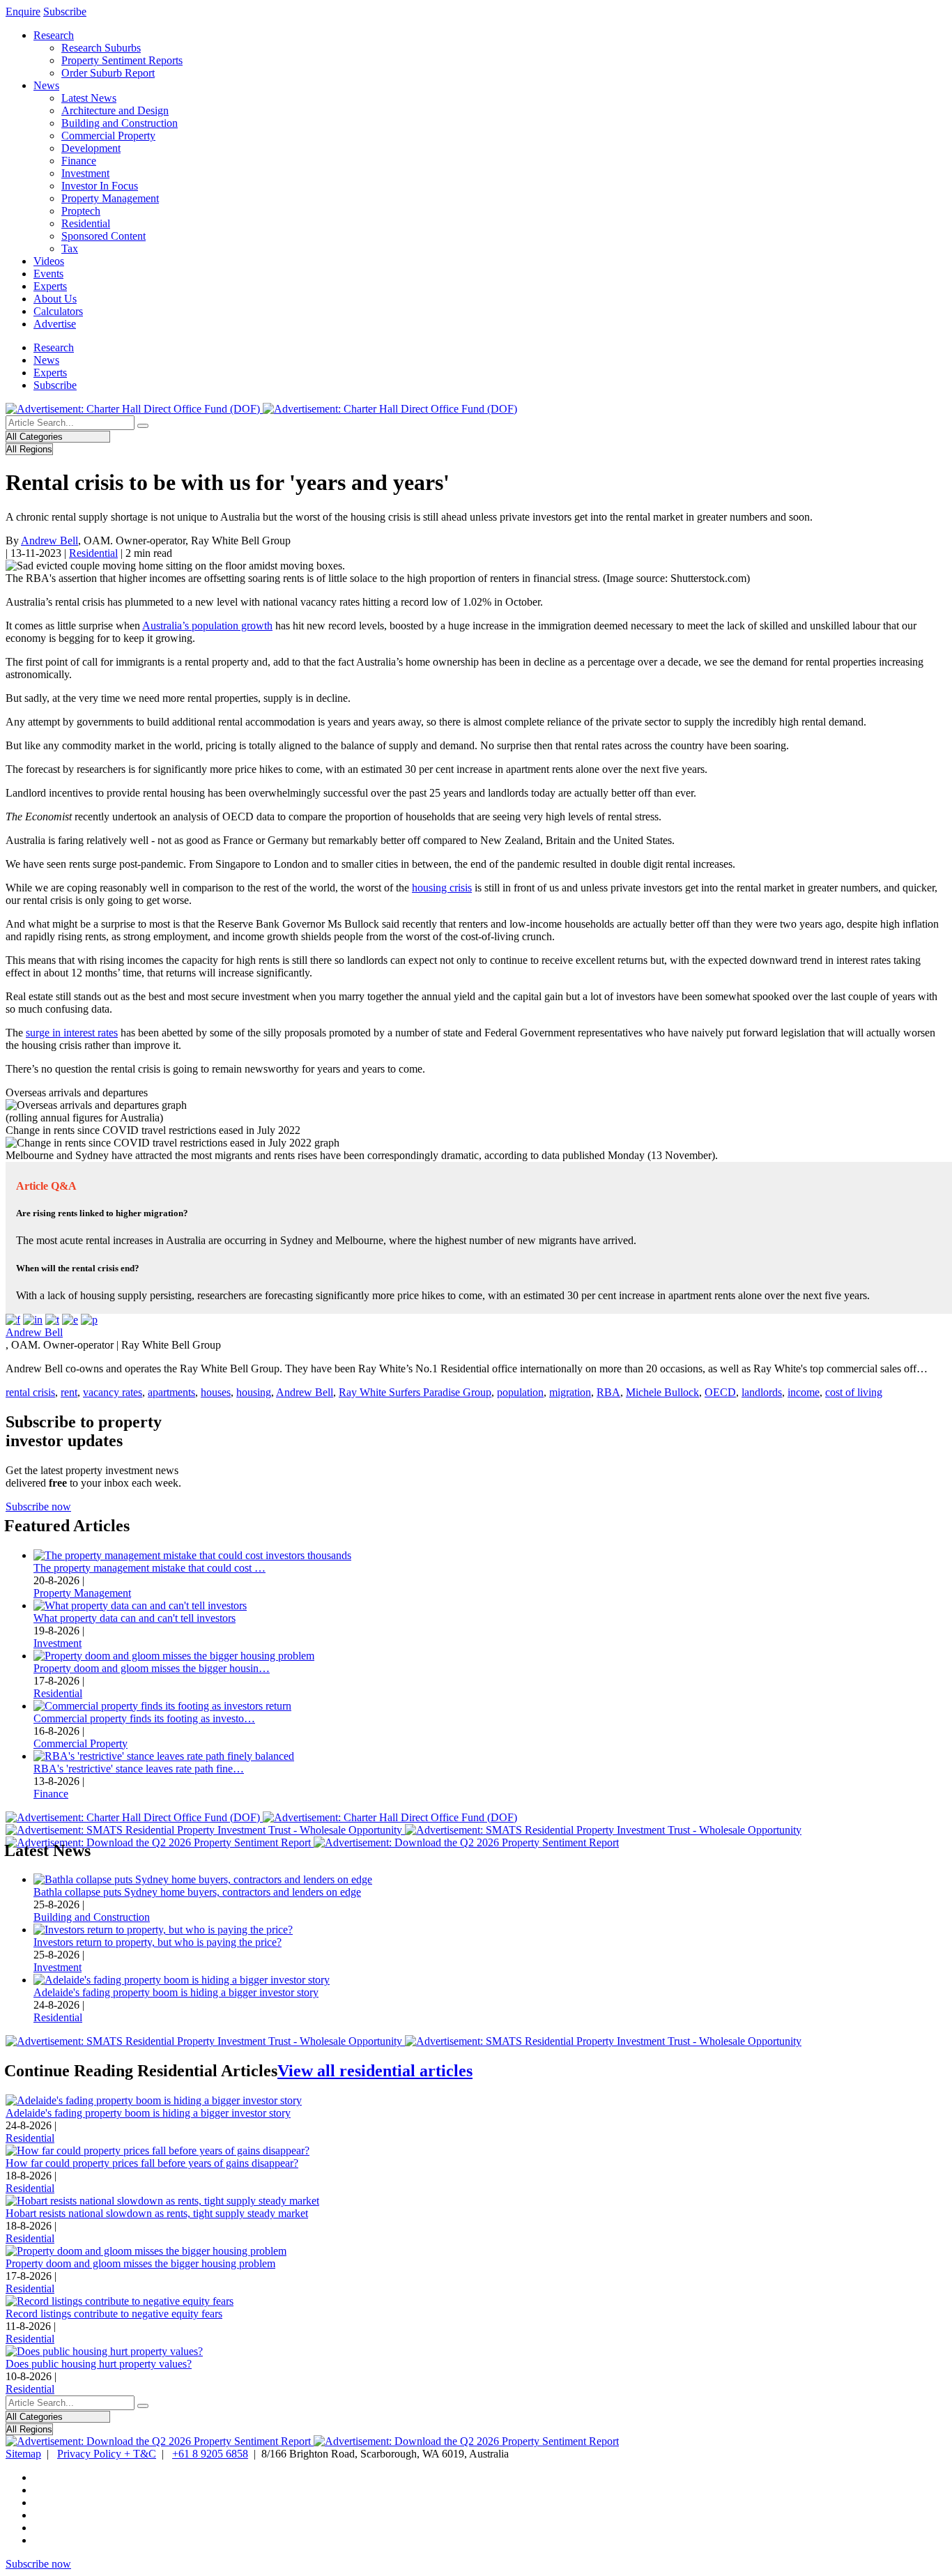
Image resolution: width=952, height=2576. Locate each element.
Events (48, 274)
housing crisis (442, 888)
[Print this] (89, 1320)
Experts (50, 286)
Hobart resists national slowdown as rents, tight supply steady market (157, 2213)
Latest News (89, 98)
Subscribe (65, 11)
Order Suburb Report (108, 73)
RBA (608, 1392)
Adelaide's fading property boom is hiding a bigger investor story (176, 1992)
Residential (86, 223)
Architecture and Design (115, 110)
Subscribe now (38, 1506)
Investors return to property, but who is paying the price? (158, 1942)
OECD (720, 1392)
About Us (55, 299)
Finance (79, 161)
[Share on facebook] (13, 1320)
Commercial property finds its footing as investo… (144, 1718)
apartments (171, 1392)
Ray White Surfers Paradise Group (415, 1392)
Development (91, 148)
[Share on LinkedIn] (33, 1320)
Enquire (23, 11)
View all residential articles (375, 2071)
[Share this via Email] (70, 1320)
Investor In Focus (100, 186)
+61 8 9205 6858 (210, 2454)
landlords (762, 1392)
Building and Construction (120, 123)
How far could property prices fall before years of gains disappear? (152, 2163)
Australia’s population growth (207, 626)
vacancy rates (113, 1392)
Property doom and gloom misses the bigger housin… (152, 1668)
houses (216, 1392)
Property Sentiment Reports (122, 60)
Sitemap (23, 2454)
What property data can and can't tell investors (135, 1618)
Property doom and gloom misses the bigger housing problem (140, 2263)
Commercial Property (108, 136)
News (46, 85)
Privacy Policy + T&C (107, 2454)
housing (254, 1392)
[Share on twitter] (52, 1320)
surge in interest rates (72, 1033)
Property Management (110, 198)
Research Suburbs (101, 48)
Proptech (81, 211)
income (804, 1392)
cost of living (854, 1392)
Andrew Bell (49, 540)
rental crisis (30, 1392)
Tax (70, 248)
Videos (49, 261)
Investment (85, 173)
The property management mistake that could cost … (149, 1568)
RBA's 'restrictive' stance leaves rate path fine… (139, 1769)
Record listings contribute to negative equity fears (114, 2314)
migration (570, 1392)
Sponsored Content (103, 236)
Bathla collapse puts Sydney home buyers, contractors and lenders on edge (197, 1892)
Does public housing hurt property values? (99, 2364)
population (520, 1392)
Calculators (58, 311)
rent (69, 1392)
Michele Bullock (662, 1392)
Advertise (55, 324)
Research (54, 35)
